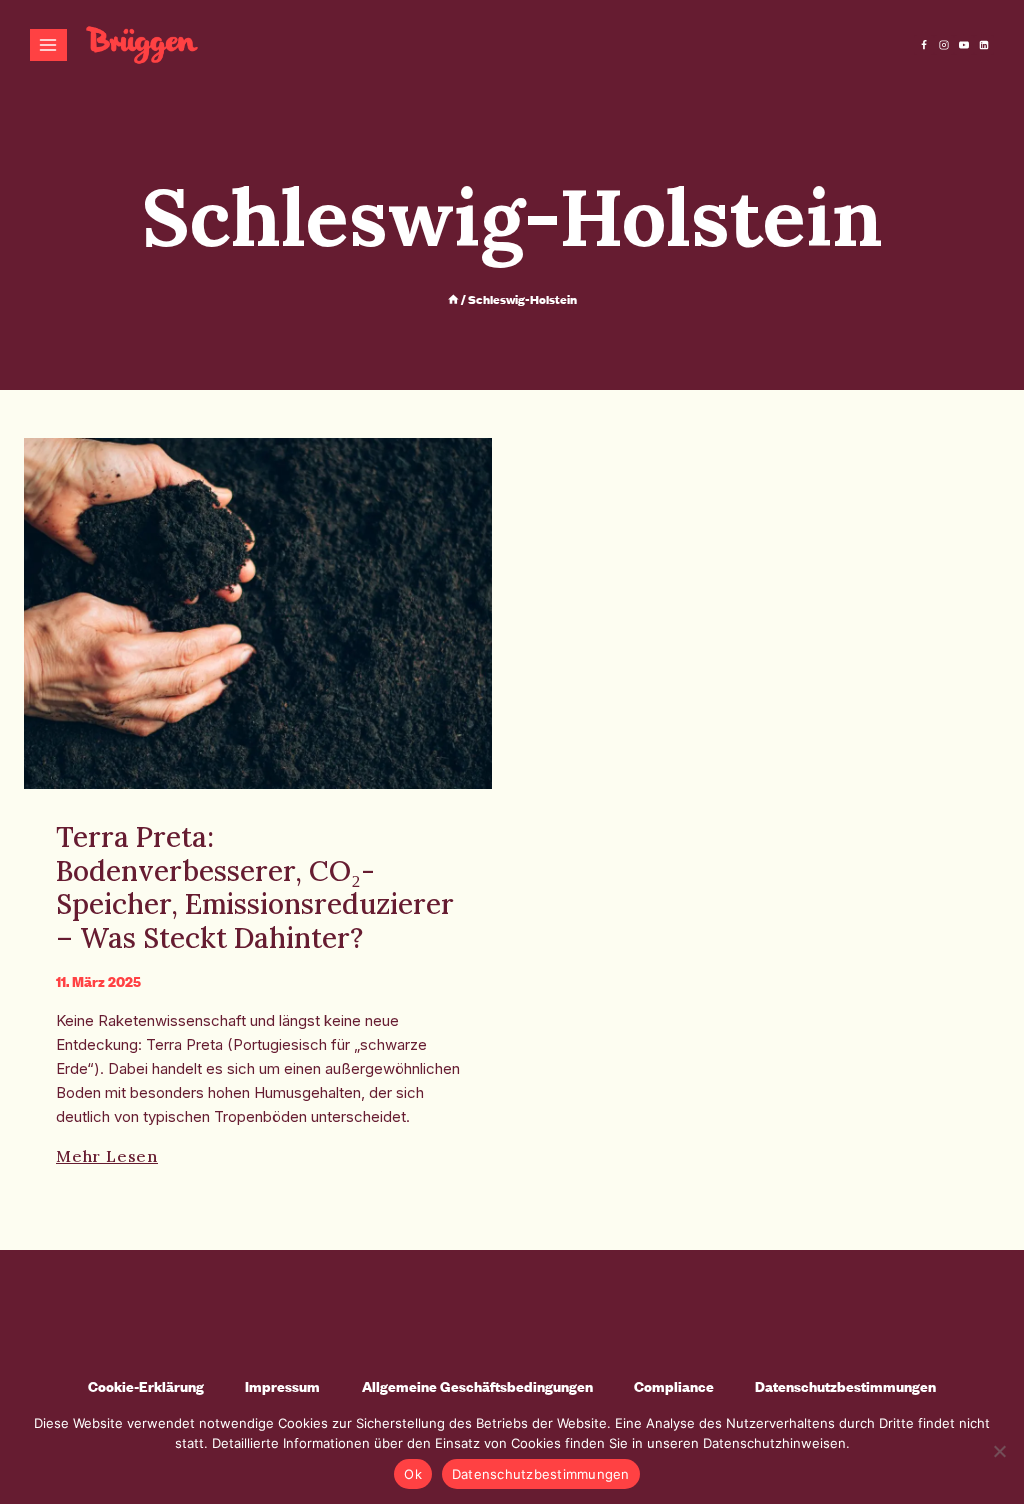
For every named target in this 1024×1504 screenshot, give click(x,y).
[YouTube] (964, 45)
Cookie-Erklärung (146, 1386)
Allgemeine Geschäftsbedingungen (477, 1386)
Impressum (282, 1386)
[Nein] (999, 1451)
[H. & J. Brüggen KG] (142, 45)
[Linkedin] (984, 45)
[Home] (453, 299)
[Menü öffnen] (48, 44)
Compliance (674, 1386)
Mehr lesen (107, 1156)
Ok (413, 1474)
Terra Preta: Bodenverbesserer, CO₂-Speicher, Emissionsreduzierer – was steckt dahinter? (255, 887)
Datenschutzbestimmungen (845, 1386)
